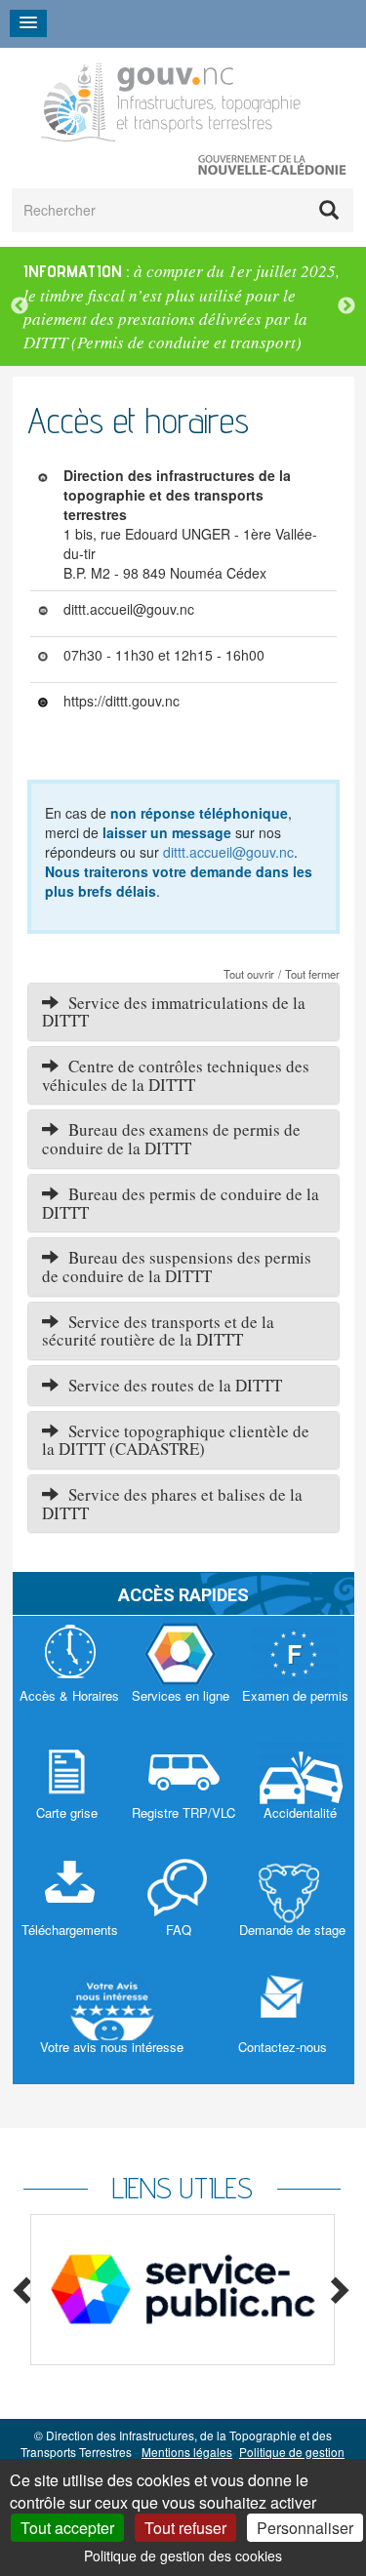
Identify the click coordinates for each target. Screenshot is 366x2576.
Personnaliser (305, 2528)
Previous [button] (20, 306)
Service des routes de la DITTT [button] (170, 1385)
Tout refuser (185, 2528)
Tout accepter (67, 2528)
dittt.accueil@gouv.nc (228, 852)
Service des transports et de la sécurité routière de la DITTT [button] (158, 1331)
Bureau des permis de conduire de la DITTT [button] (181, 1203)
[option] (183, 307)
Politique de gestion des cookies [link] (183, 2556)
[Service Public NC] (182, 2290)
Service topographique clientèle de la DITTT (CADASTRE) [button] (176, 1440)
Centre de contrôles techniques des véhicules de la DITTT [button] (176, 1075)
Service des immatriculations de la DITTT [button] (174, 1012)
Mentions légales (187, 2452)
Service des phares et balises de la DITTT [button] (172, 1504)
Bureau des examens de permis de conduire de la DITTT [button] (171, 1139)
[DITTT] (171, 99)
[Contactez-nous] (283, 2026)
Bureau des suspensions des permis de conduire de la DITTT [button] (177, 1267)
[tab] (183, 1012)
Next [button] (346, 306)
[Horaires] (69, 1674)
